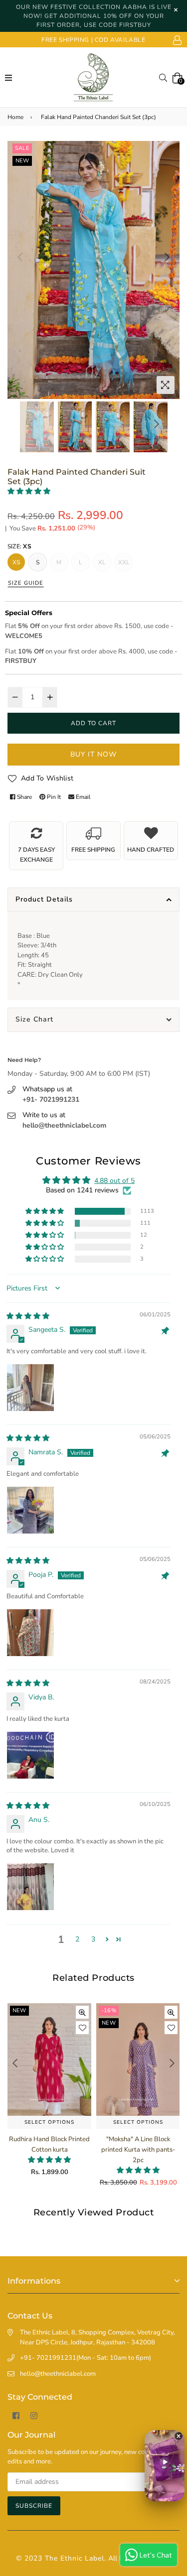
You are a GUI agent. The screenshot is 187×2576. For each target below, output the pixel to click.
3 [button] (93, 1939)
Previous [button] (20, 257)
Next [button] (167, 257)
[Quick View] (82, 2012)
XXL (124, 562)
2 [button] (77, 1939)
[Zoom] (166, 385)
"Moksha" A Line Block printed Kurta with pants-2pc (50, 2150)
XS (16, 562)
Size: (19, 546)
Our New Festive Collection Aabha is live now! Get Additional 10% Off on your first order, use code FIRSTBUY (94, 16)
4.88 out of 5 (114, 1181)
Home (15, 117)
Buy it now (93, 754)
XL (102, 562)
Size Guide (26, 583)
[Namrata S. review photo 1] (30, 1510)
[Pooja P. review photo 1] (30, 1633)
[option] (93, 270)
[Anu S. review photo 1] (30, 1887)
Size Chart (34, 1019)
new (22, 161)
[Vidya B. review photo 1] (30, 1755)
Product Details (44, 899)
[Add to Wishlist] (82, 2028)
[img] (28, 1316)
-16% (20, 2010)
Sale (22, 148)
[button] (29, 491)
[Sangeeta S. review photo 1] (30, 1388)
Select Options (49, 2122)
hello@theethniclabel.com (64, 1125)
